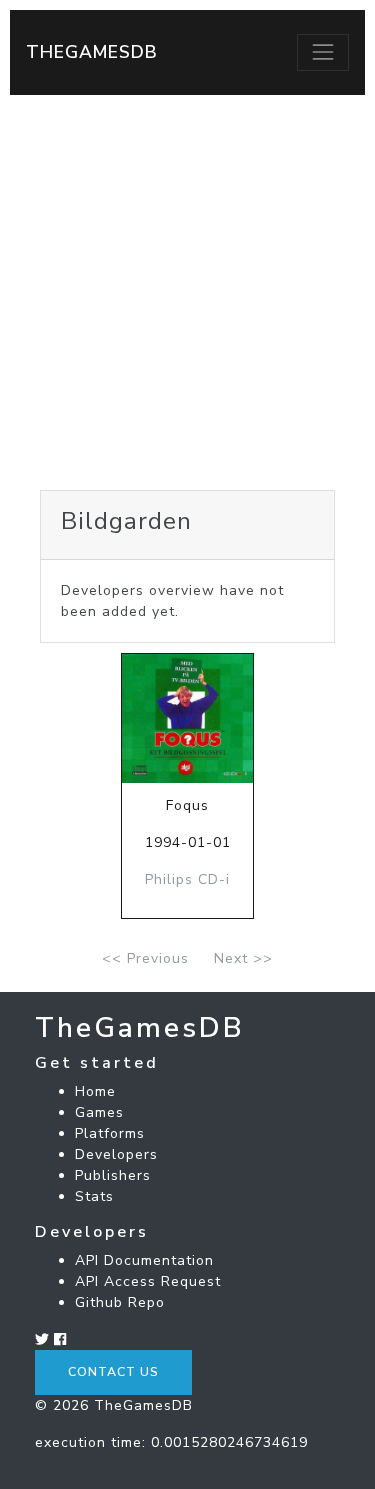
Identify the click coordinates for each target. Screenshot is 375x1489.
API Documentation (144, 1260)
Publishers (113, 1175)
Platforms (110, 1133)
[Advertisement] (187, 292)
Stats (94, 1196)
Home (95, 1091)
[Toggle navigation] (323, 52)
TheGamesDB (92, 52)
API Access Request (148, 1281)
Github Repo (120, 1302)
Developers (116, 1154)
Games (99, 1112)
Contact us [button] (113, 1372)
